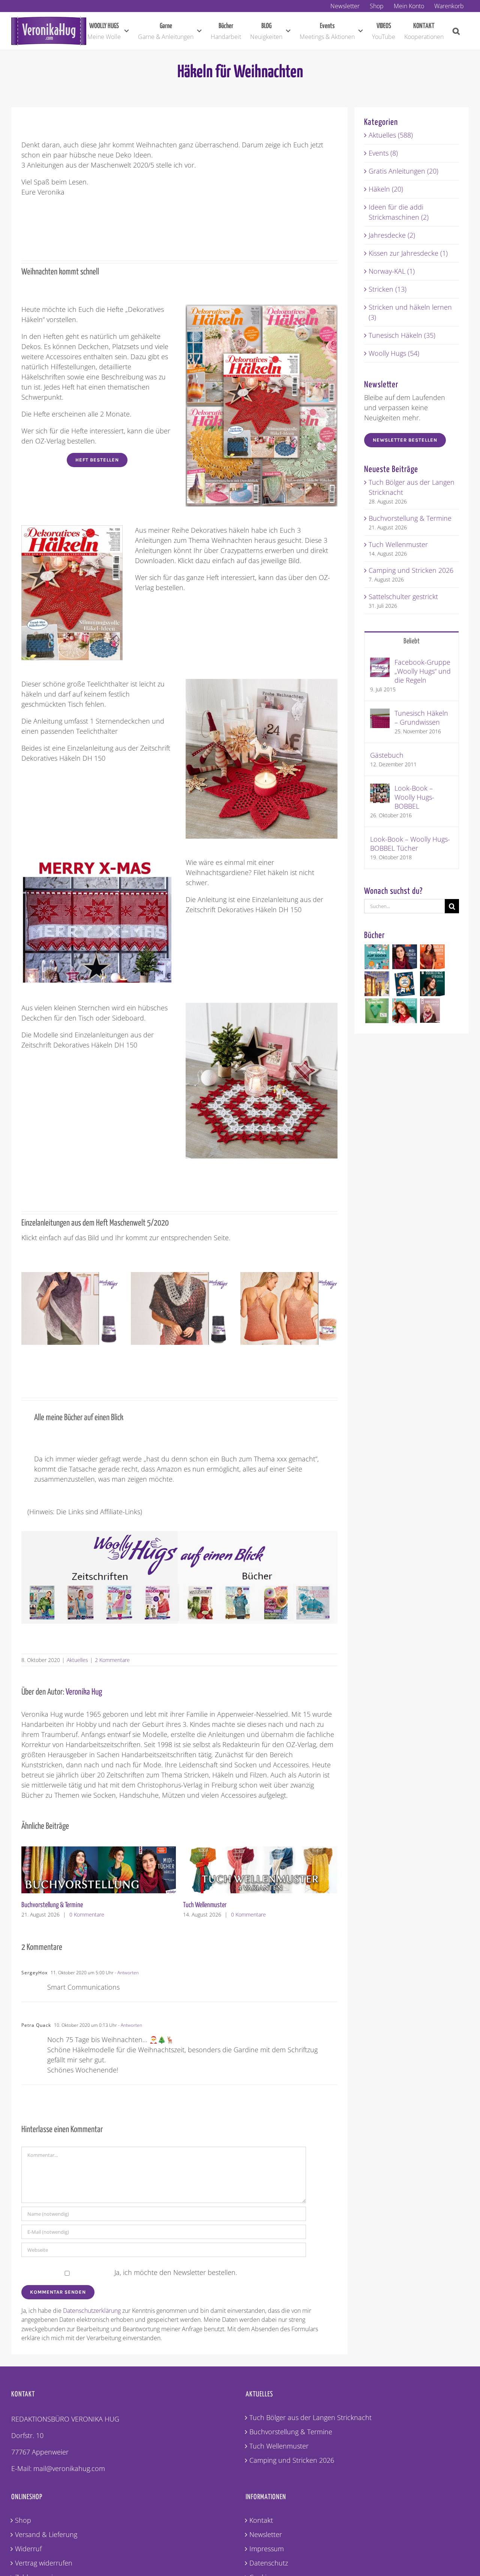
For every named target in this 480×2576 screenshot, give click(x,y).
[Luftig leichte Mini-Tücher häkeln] (405, 1011)
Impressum (267, 2549)
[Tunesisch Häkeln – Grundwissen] (380, 713)
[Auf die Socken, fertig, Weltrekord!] (405, 984)
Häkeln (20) (386, 189)
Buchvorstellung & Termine (410, 518)
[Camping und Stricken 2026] (260, 1851)
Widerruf (28, 2549)
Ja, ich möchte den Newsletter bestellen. (175, 2272)
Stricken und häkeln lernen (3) (410, 312)
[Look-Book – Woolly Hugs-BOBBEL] (380, 788)
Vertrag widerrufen (44, 2563)
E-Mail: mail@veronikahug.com (58, 2468)
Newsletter (266, 2534)
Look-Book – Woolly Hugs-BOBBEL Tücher (410, 844)
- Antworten (126, 1973)
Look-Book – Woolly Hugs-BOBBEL (414, 797)
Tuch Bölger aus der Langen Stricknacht (310, 2417)
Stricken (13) (388, 289)
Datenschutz (269, 2563)
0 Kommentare (87, 1914)
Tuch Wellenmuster (43, 1905)
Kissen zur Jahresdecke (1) (408, 253)
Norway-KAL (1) (392, 271)
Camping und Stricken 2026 (215, 1905)
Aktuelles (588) (391, 135)
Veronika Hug (84, 1692)
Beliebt (412, 641)
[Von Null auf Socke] (377, 957)
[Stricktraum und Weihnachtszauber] (377, 984)
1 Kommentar (244, 1914)
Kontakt (261, 2520)
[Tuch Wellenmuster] (99, 1851)
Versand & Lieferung (46, 2534)
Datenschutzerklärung (92, 2311)
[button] (456, 31)
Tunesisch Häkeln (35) (402, 335)
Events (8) (383, 153)
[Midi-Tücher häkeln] (405, 957)
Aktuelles (77, 1660)
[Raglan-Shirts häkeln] (433, 957)
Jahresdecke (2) (392, 235)
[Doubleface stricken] (433, 984)
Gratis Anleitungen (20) (403, 171)
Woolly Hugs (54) (394, 353)
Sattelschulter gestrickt (403, 596)
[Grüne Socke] (377, 1011)
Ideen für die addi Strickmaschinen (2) (399, 212)
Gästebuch (387, 755)
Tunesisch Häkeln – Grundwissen (421, 718)
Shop (23, 2520)
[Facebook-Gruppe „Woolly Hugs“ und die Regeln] (380, 662)
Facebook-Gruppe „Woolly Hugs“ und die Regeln (423, 671)
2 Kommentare (112, 1660)
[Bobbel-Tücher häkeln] (430, 1011)
